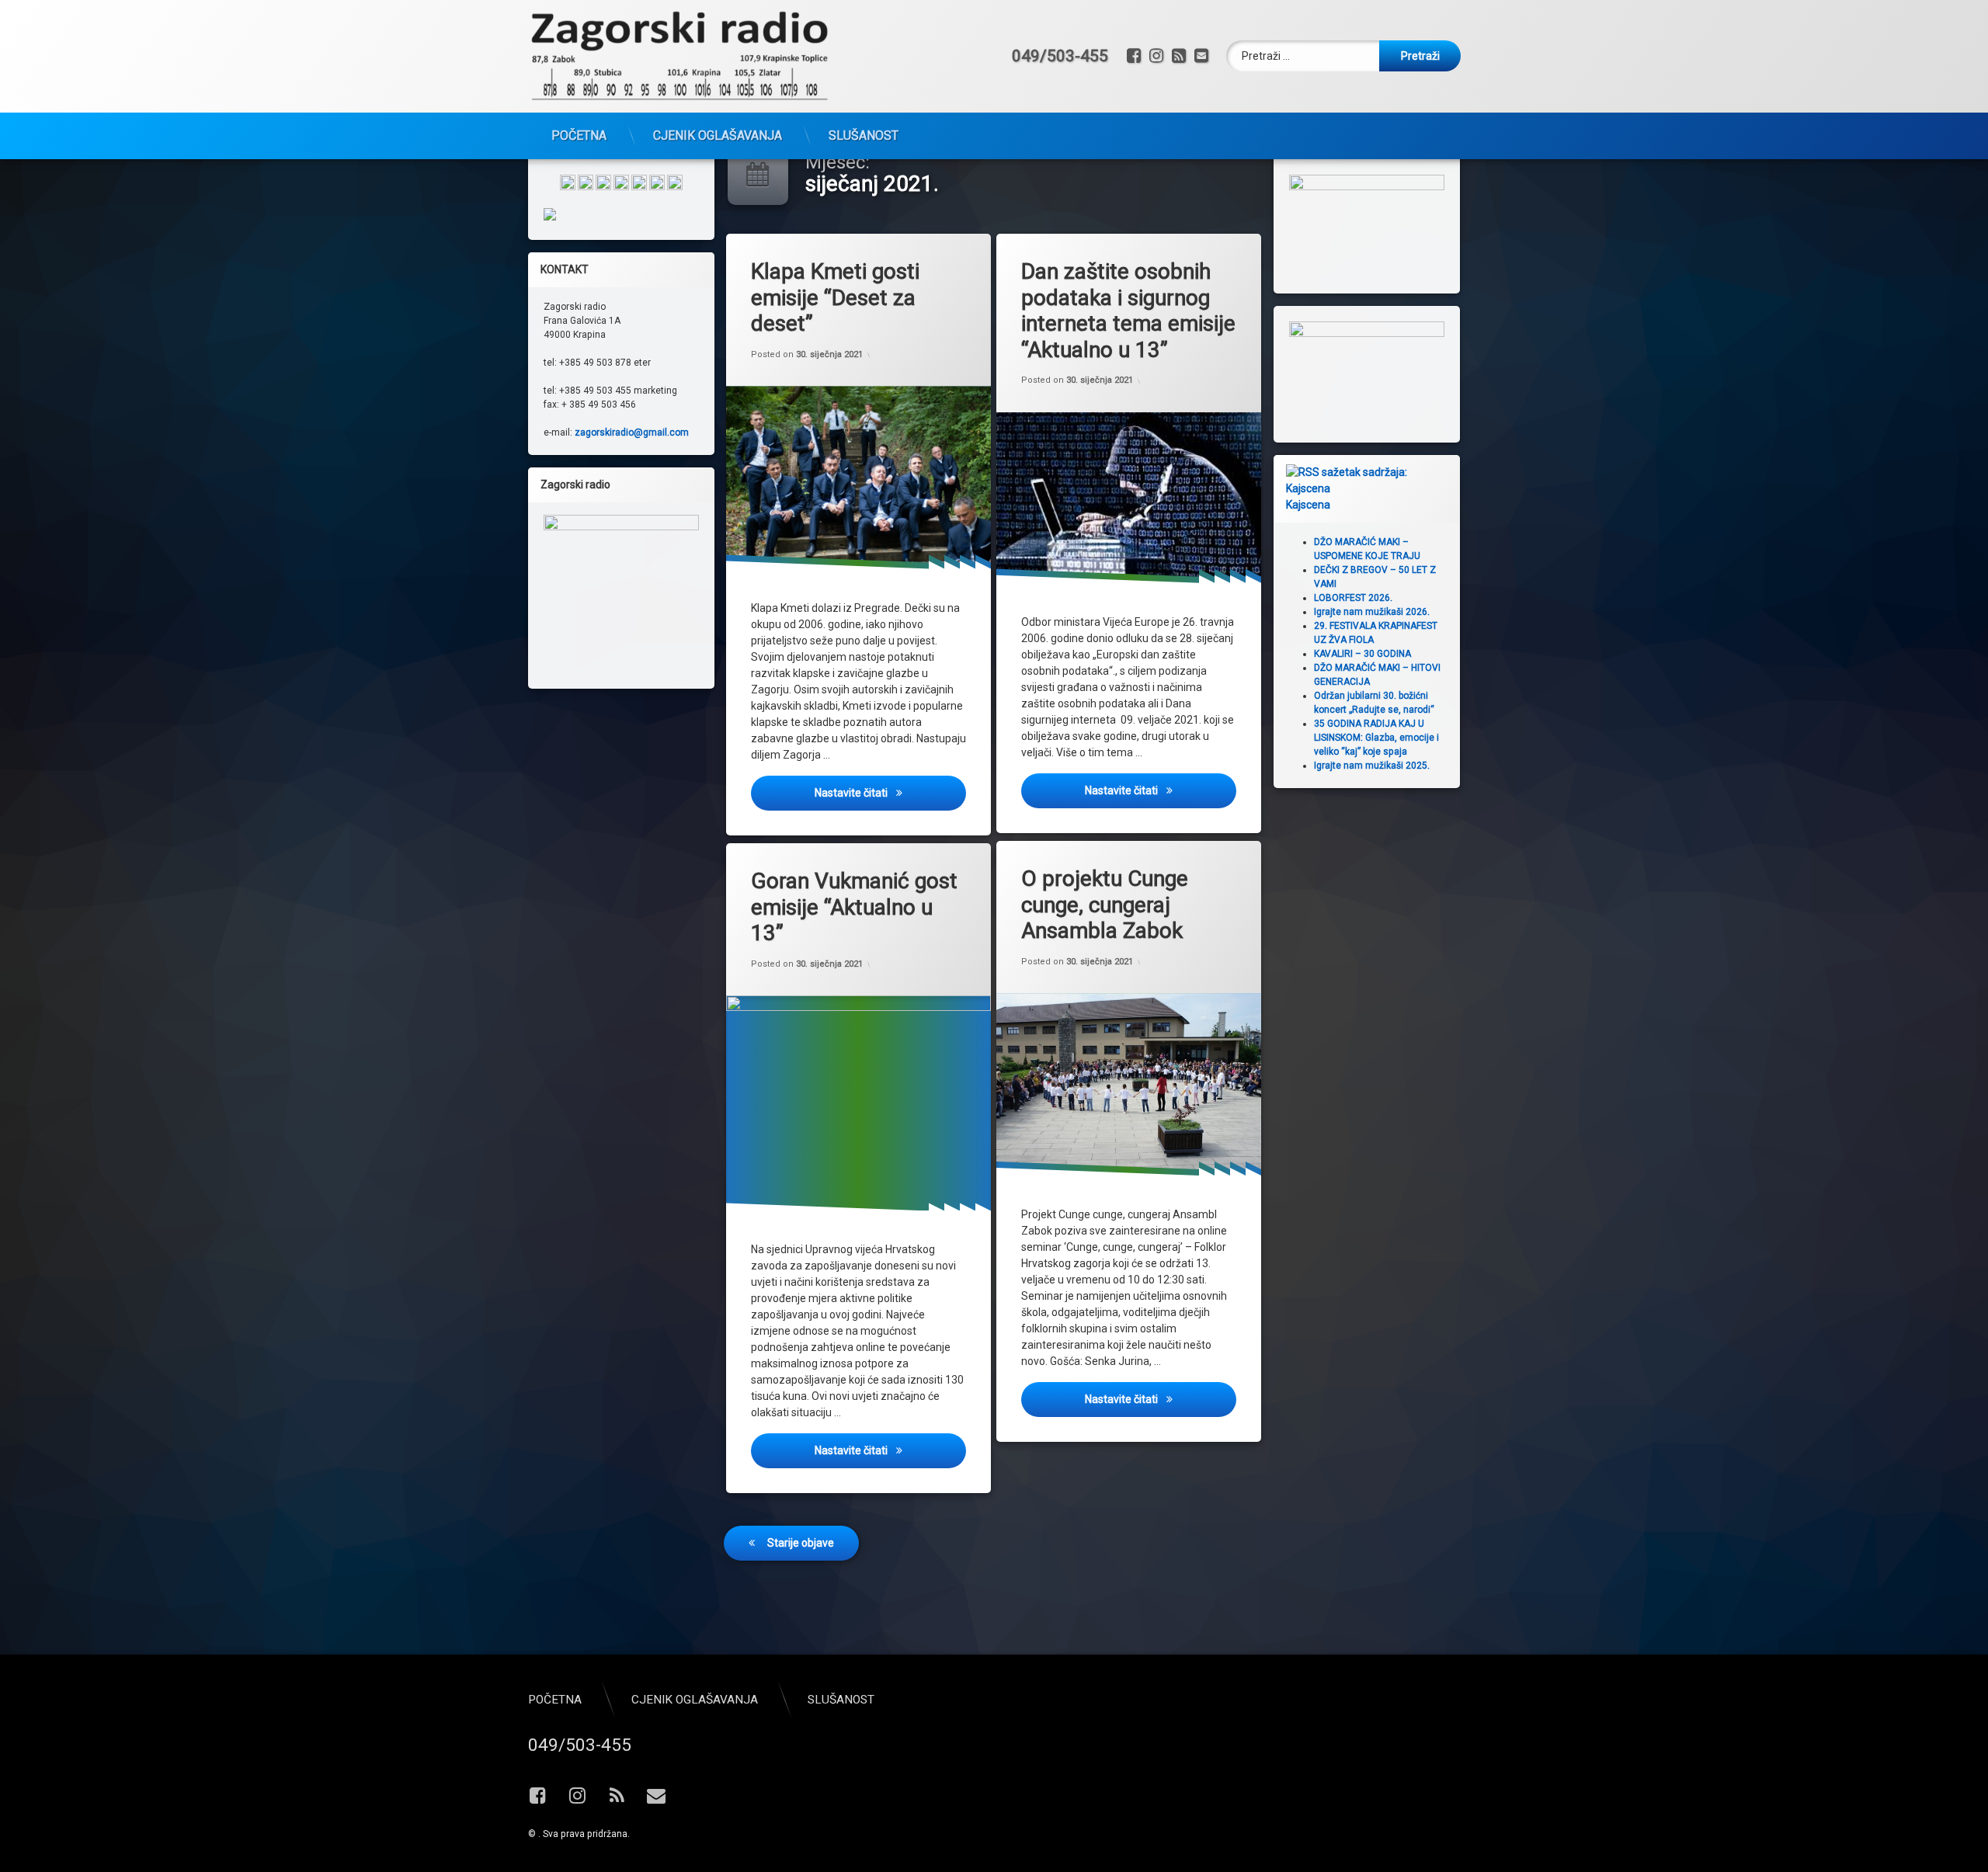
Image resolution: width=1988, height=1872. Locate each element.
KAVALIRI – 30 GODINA (1362, 654)
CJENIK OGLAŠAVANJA (718, 135)
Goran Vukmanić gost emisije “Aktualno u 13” (854, 907)
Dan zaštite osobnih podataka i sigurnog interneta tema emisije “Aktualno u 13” (1128, 311)
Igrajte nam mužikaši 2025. (1372, 766)
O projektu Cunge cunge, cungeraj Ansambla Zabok (1105, 905)
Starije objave (801, 1543)
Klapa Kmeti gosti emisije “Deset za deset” (835, 297)
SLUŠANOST (864, 135)
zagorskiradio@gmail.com (632, 432)
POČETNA (579, 135)
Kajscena (1308, 505)
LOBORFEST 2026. (1353, 598)
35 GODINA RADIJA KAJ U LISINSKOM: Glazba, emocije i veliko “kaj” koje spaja (1376, 738)
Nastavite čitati (890, 792)
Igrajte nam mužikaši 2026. (1372, 612)
